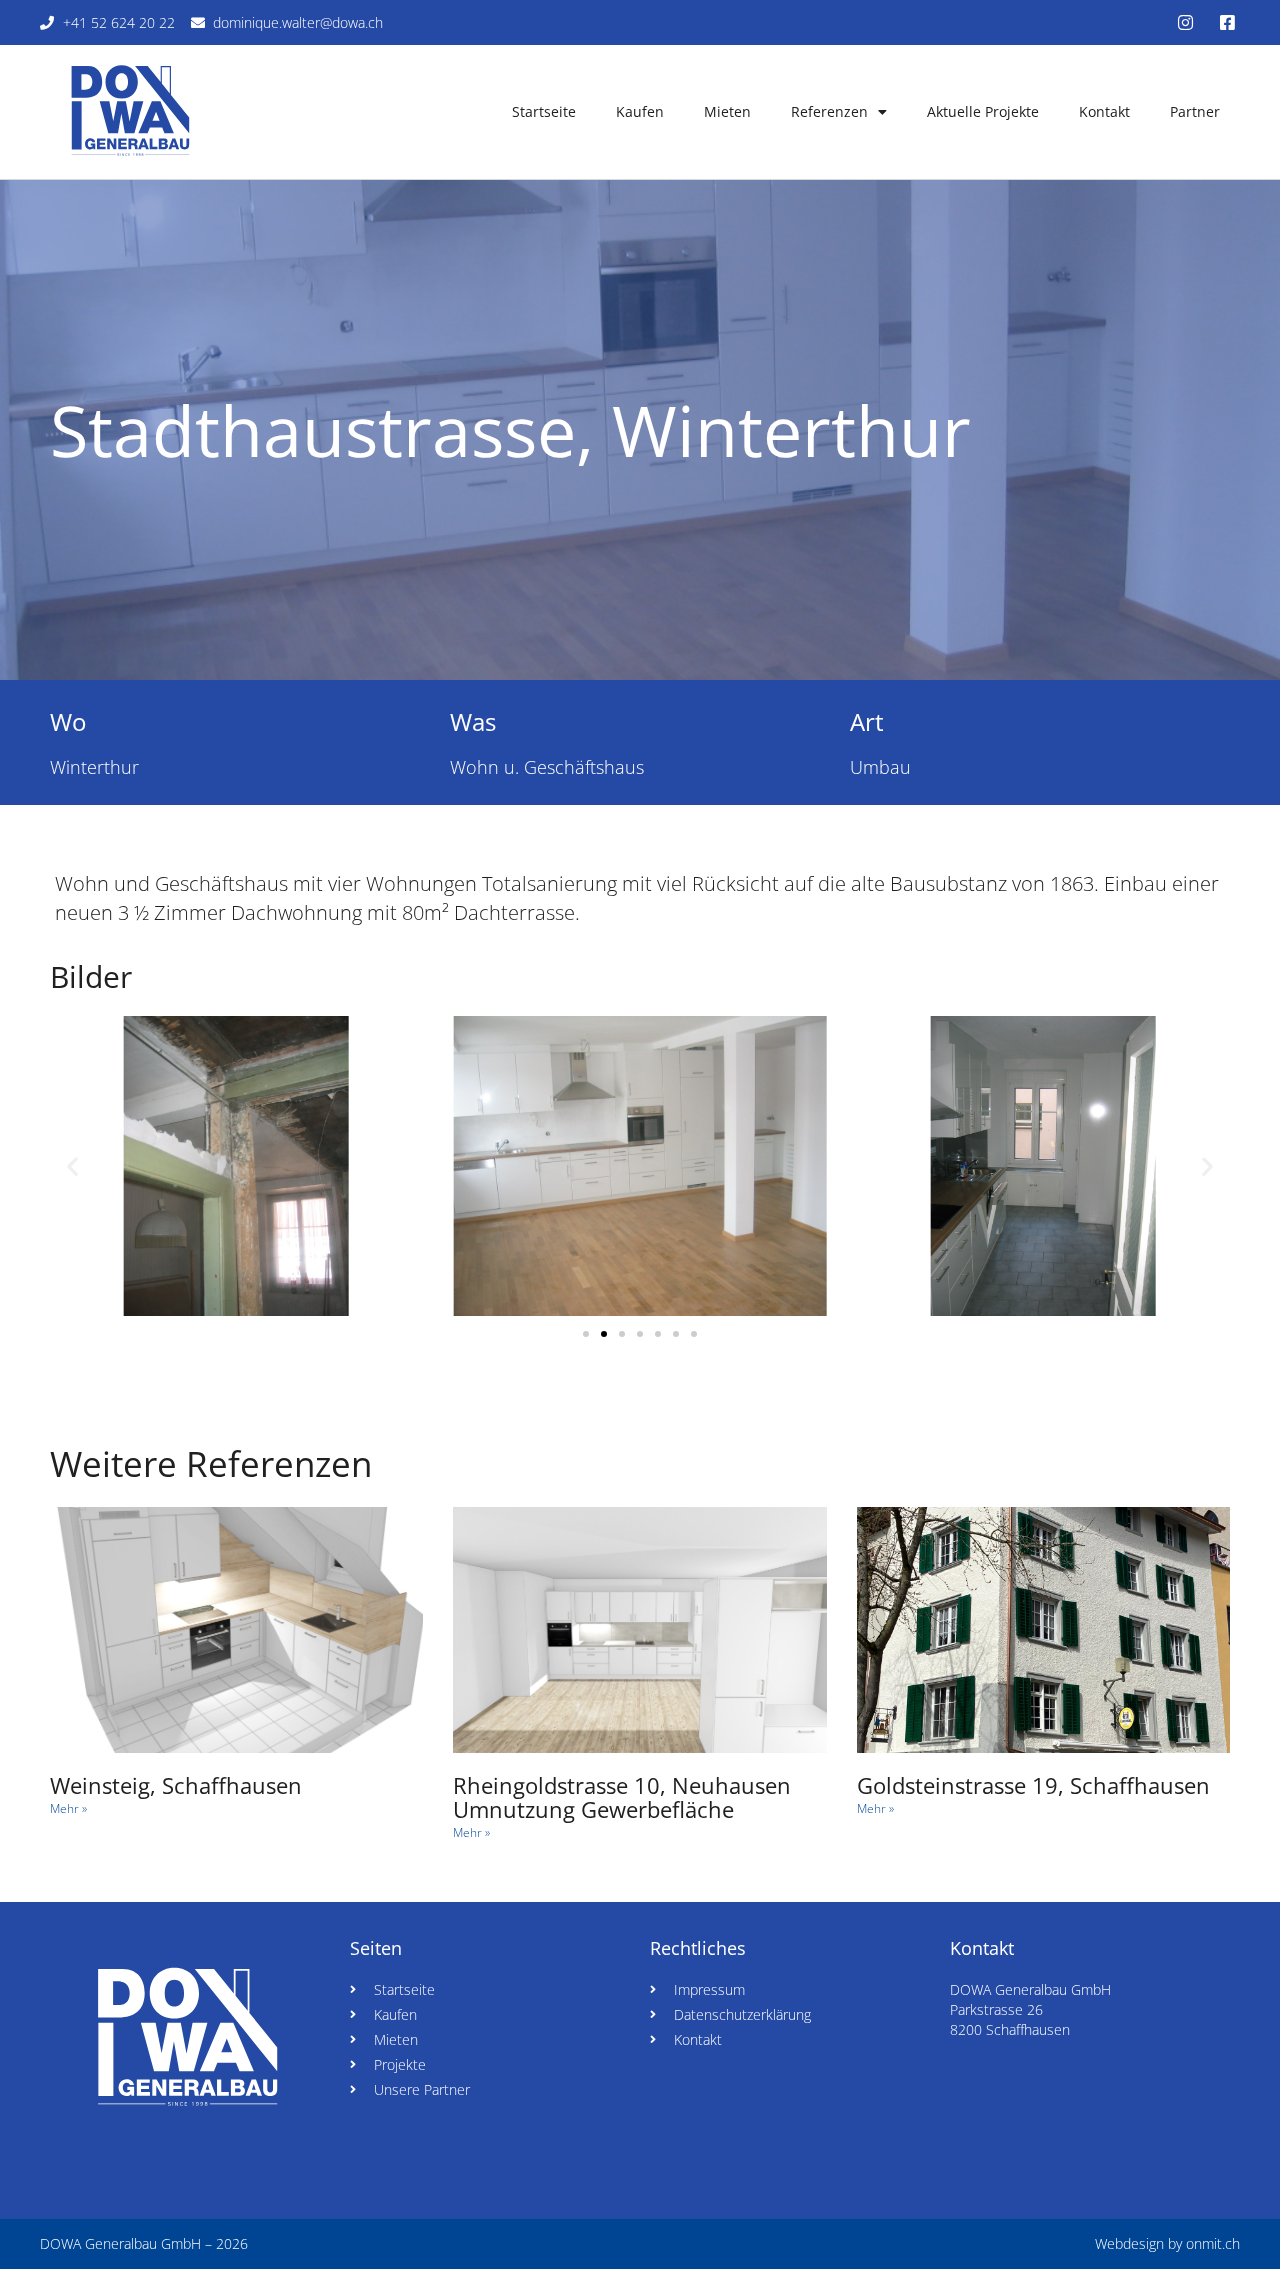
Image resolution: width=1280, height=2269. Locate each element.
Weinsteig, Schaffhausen (176, 1785)
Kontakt (1104, 111)
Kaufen (640, 111)
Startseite (544, 111)
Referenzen (829, 111)
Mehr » (68, 1808)
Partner (1195, 111)
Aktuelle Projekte (983, 111)
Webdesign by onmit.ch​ (1167, 2243)
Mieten (727, 111)
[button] (72, 1166)
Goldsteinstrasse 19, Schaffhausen (1033, 1785)
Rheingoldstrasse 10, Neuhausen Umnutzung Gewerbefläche (622, 1797)
